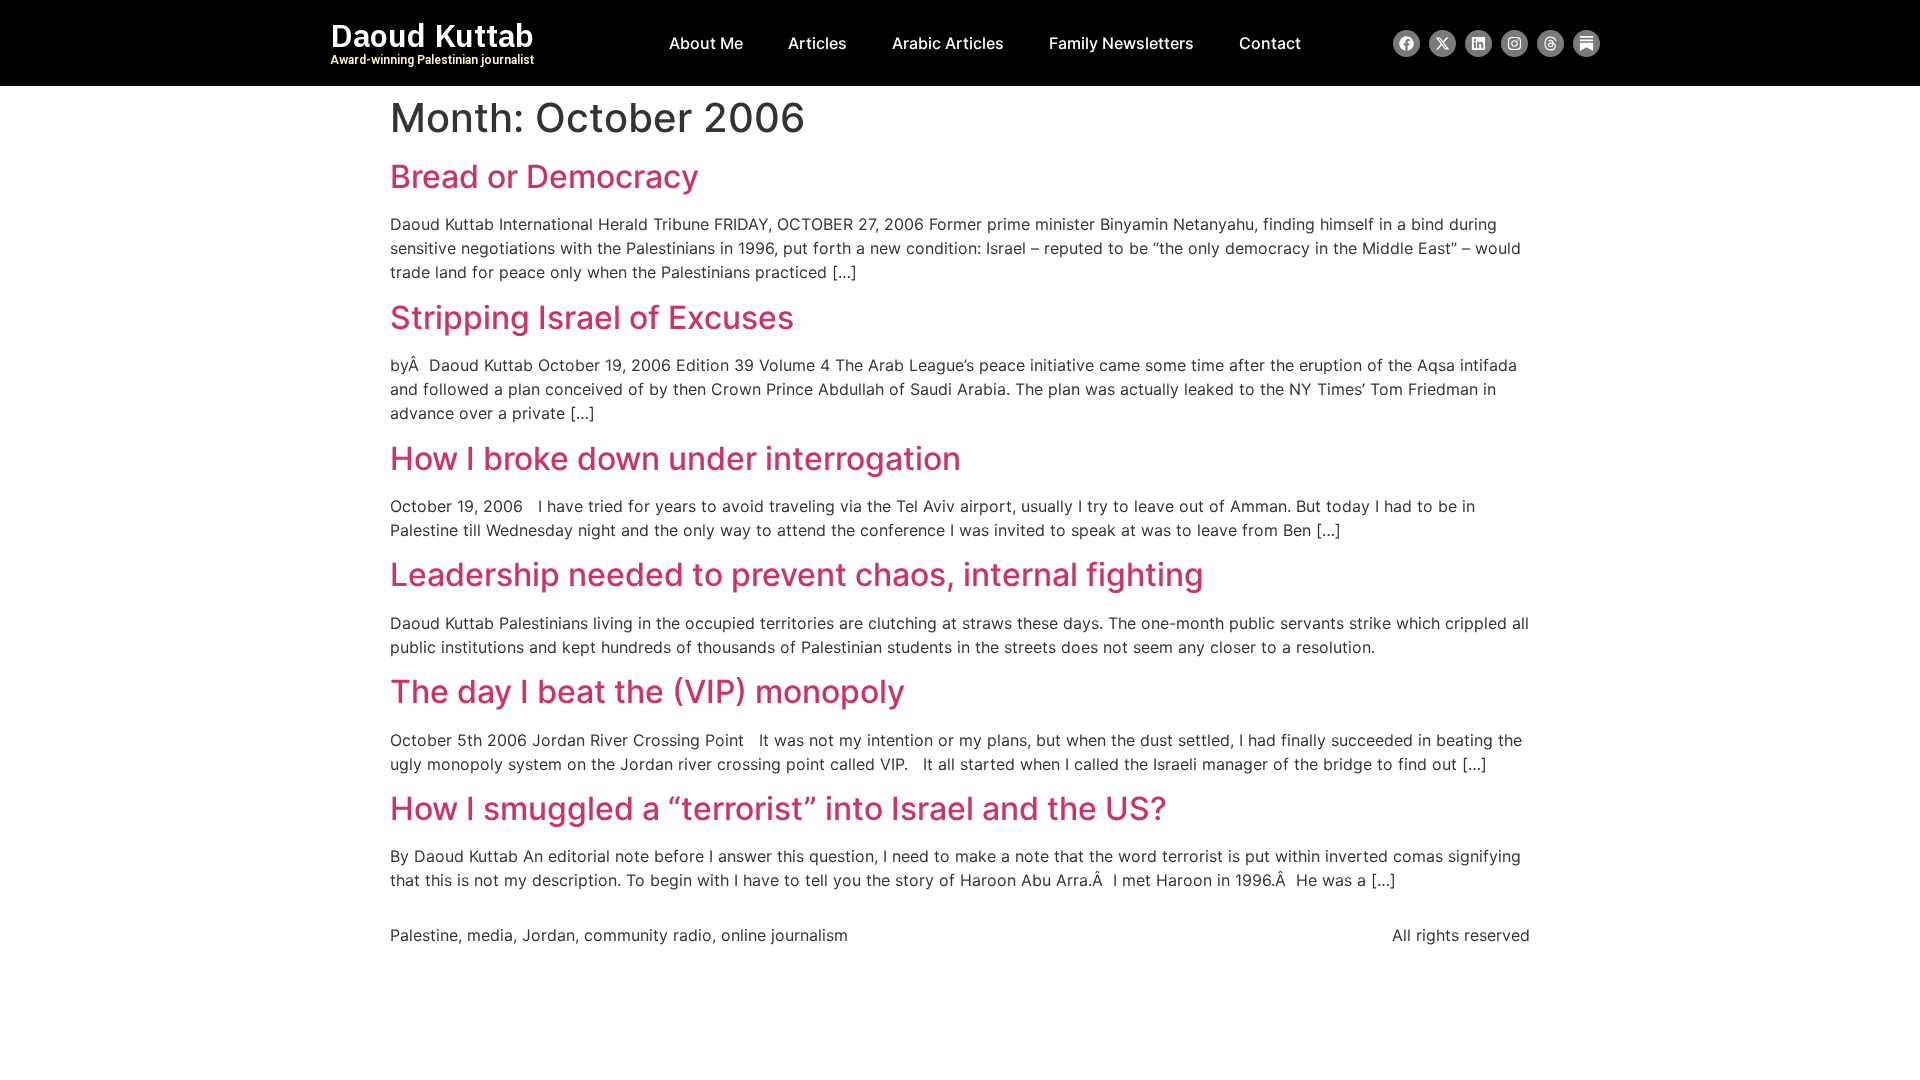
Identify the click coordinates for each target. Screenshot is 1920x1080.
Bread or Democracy (544, 176)
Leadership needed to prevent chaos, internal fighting (797, 574)
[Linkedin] (1478, 43)
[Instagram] (1514, 43)
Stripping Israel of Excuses (592, 317)
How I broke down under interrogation (675, 458)
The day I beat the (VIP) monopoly (647, 691)
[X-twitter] (1442, 43)
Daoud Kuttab (432, 36)
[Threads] (1550, 43)
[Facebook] (1406, 43)
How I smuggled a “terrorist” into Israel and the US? (778, 808)
